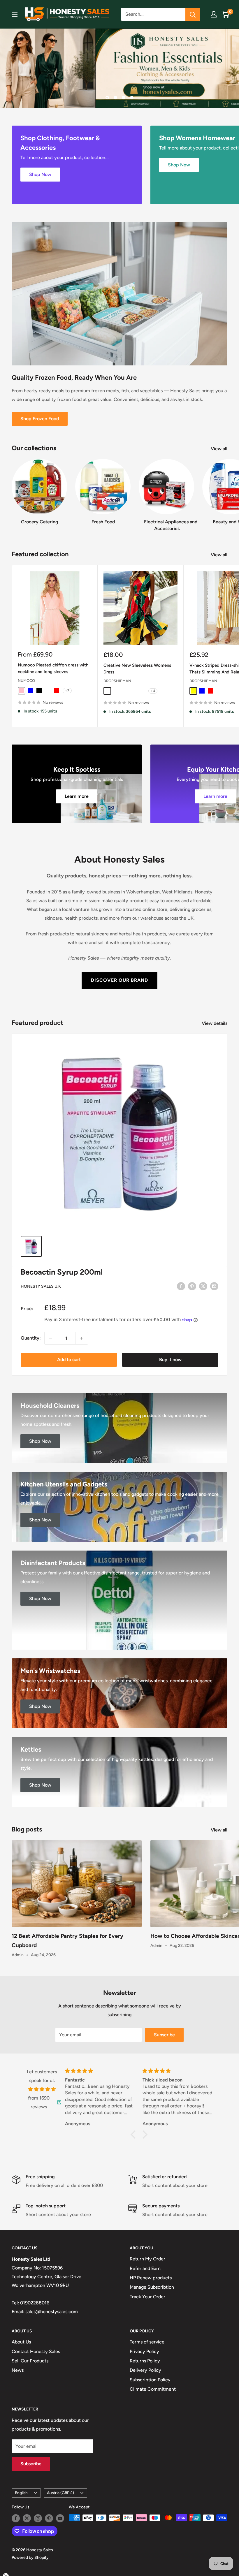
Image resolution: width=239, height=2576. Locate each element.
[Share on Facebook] (181, 1286)
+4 (153, 691)
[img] (42, 2089)
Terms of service (147, 2342)
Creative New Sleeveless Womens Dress (137, 669)
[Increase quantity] (82, 1338)
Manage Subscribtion (152, 2287)
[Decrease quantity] (51, 1338)
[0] (225, 14)
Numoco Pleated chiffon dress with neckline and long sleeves (53, 668)
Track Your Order (147, 2297)
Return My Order (147, 2259)
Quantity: (31, 1338)
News (18, 2370)
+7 (67, 691)
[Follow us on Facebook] (16, 2518)
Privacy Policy (144, 2351)
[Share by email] (214, 1286)
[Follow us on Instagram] (38, 2518)
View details (215, 1023)
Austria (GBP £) (60, 2493)
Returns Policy (145, 2361)
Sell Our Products (30, 2361)
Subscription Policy (150, 2380)
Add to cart (69, 1360)
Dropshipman (117, 681)
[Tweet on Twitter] (203, 1286)
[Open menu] (15, 14)
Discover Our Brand (119, 980)
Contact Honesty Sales (36, 2351)
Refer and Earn (145, 2268)
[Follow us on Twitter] (27, 2518)
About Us (21, 2342)
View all (220, 449)
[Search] (193, 14)
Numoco (26, 681)
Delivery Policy (145, 2370)
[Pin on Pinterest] (192, 1286)
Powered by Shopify (30, 2557)
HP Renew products (151, 2278)
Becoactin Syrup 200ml (62, 1272)
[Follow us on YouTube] (60, 2518)
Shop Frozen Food (40, 419)
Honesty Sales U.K (41, 1286)
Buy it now (170, 1360)
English (21, 2493)
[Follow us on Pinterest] (49, 2518)
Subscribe (164, 2035)
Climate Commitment (153, 2389)
